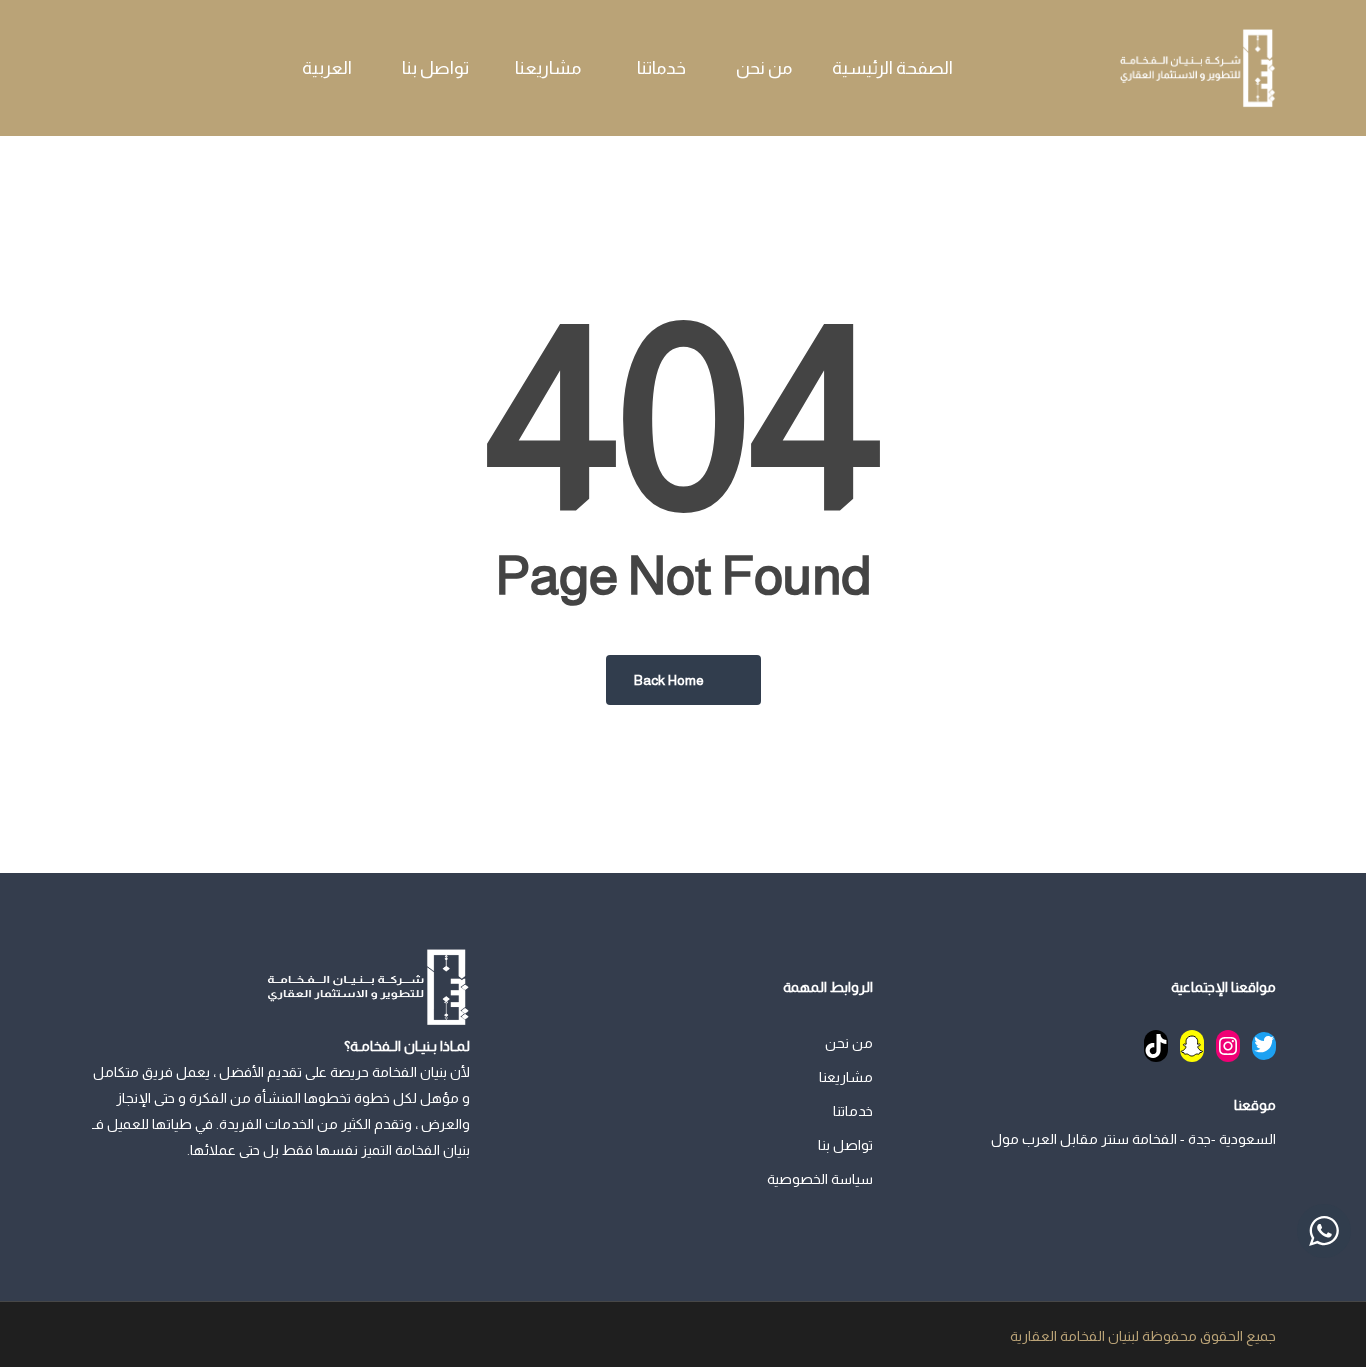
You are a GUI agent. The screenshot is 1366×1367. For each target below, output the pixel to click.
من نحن (849, 1043)
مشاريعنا (846, 1077)
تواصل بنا (845, 1145)
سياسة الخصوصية (820, 1179)
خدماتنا (853, 1111)
